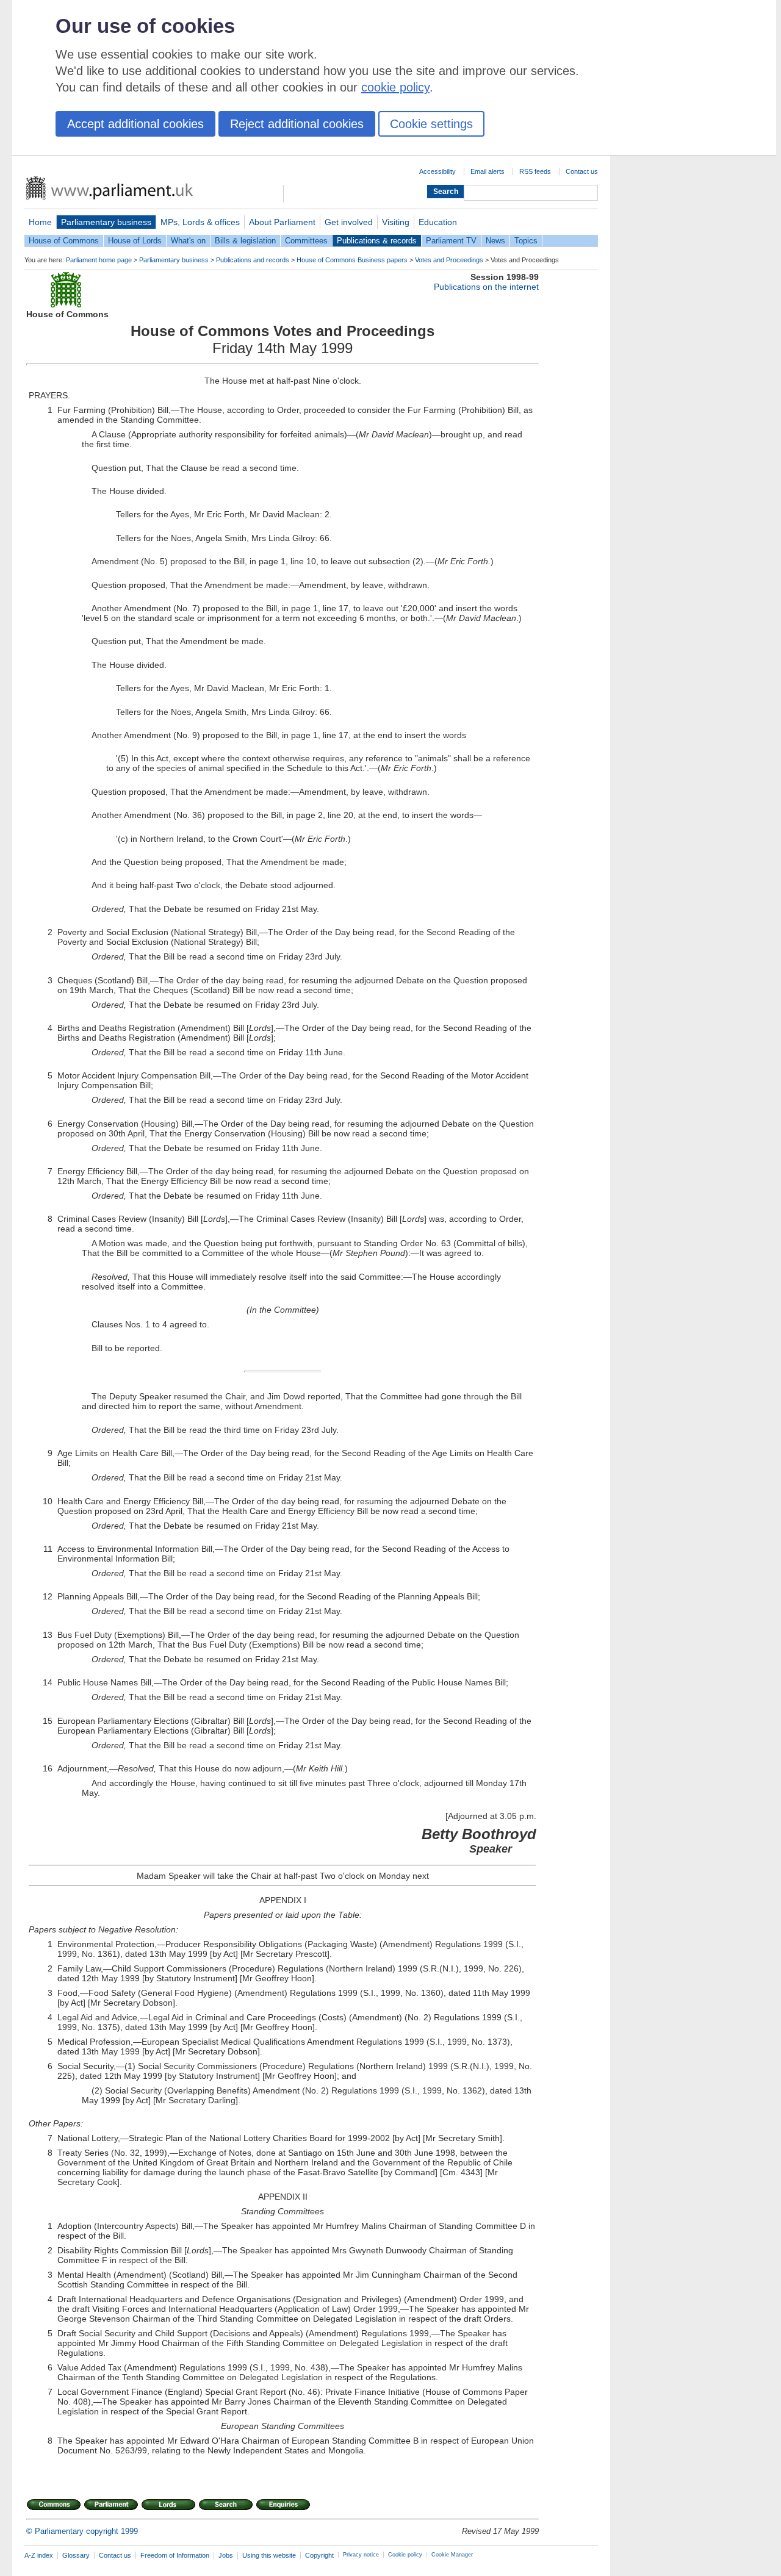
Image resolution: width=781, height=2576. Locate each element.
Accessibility (437, 171)
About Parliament (282, 222)
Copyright (319, 2555)
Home (40, 222)
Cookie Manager (452, 2555)
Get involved (349, 222)
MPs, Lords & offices (200, 222)
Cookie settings (431, 124)
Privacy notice (361, 2555)
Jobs (226, 2555)
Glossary (76, 2555)
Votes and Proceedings (449, 260)
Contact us (582, 171)
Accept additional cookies (135, 124)
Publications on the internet (486, 287)
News (495, 241)
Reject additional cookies (297, 124)
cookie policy (395, 87)
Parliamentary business (106, 222)
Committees (306, 241)
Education (438, 222)
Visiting (396, 222)
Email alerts (488, 171)
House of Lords (135, 241)
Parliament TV (451, 241)
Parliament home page (99, 260)
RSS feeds (535, 171)
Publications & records (377, 241)
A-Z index (39, 2555)
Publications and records (253, 260)
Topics (526, 241)
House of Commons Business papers (352, 260)
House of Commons (64, 241)
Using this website (269, 2555)
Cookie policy (405, 2555)
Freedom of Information (175, 2555)
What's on (188, 241)
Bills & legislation (245, 241)
